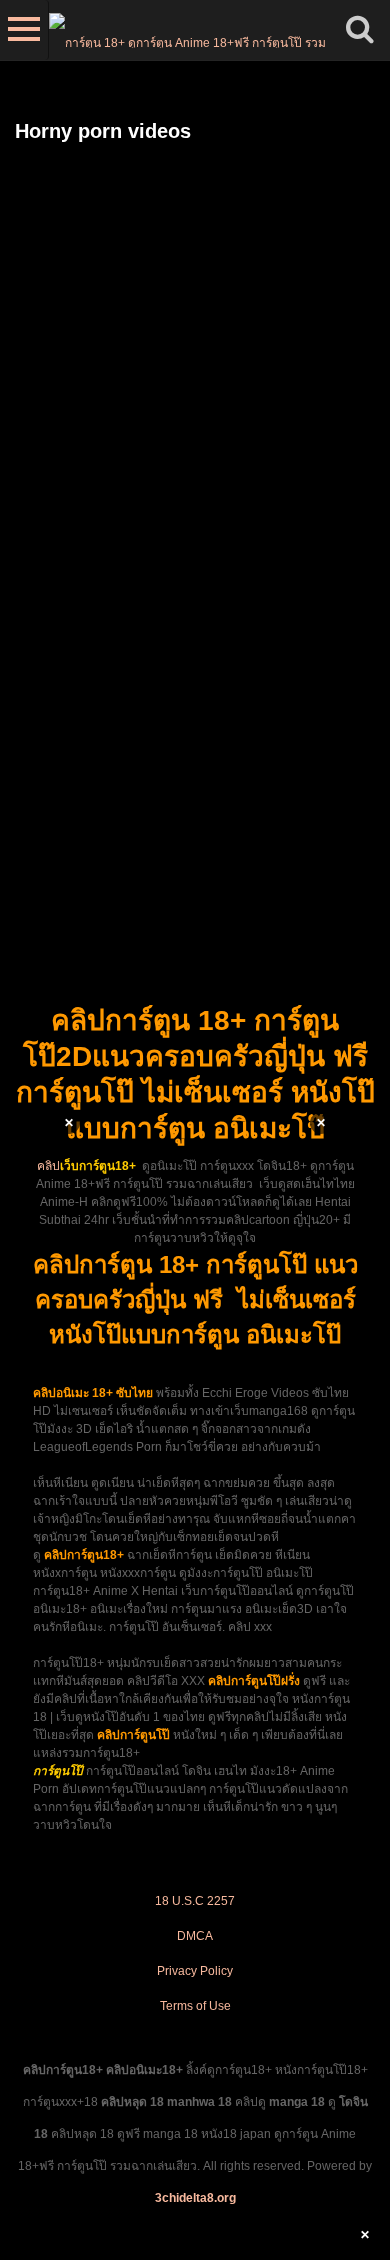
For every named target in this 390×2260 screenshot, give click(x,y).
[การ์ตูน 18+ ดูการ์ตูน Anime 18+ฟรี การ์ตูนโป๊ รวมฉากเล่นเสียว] (189, 30)
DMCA (195, 1936)
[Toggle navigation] (24, 30)
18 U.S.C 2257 (195, 1901)
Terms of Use (195, 2006)
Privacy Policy (195, 1971)
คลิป (48, 1166)
